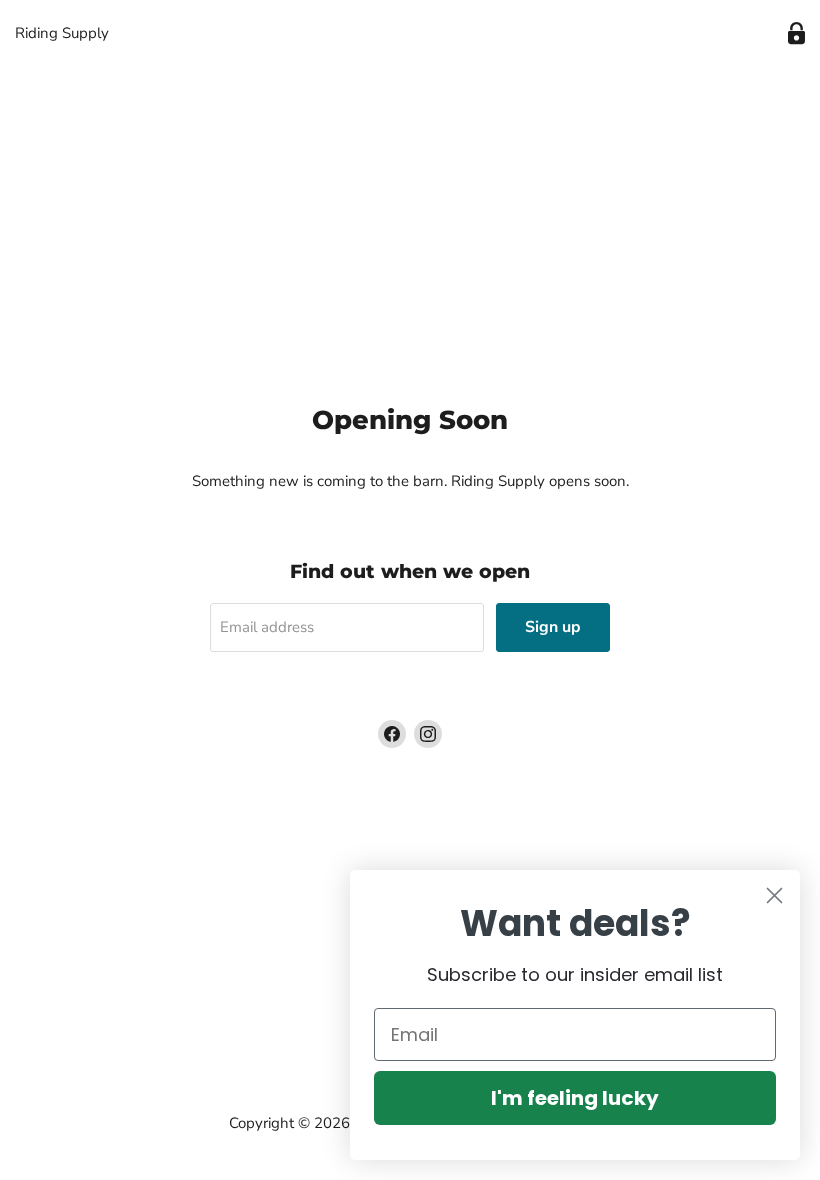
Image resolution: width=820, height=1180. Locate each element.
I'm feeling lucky (575, 1098)
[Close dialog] (774, 895)
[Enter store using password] (796, 33)
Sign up (553, 627)
